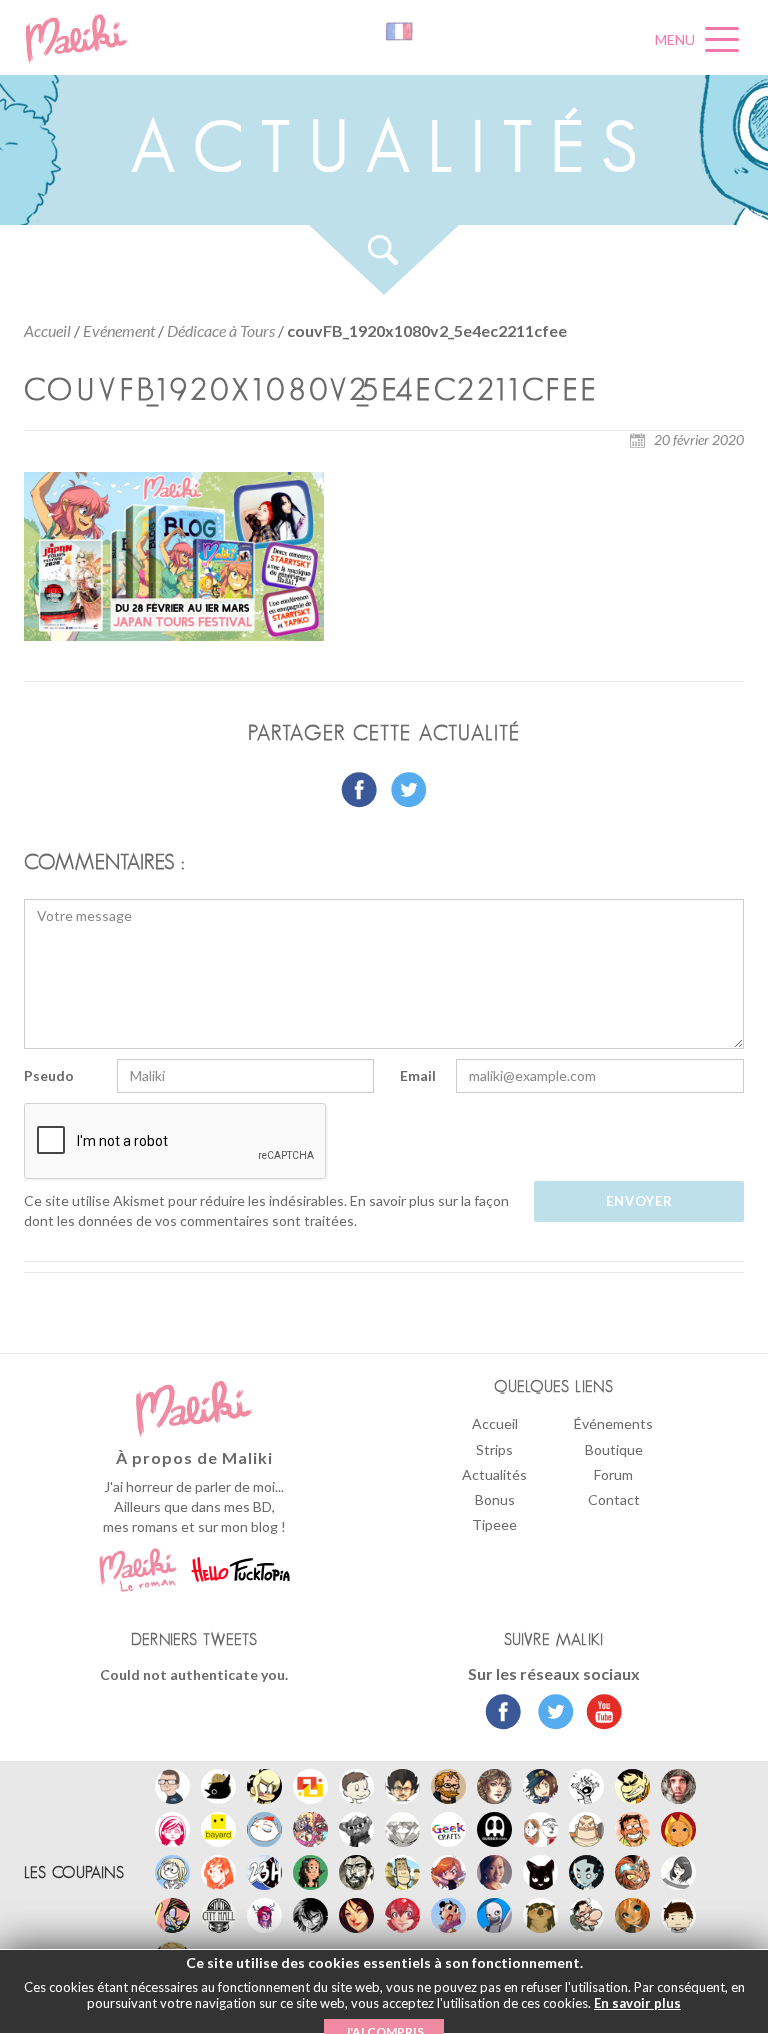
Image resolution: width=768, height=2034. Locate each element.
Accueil (47, 330)
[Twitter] (550, 1714)
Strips (494, 1449)
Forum (613, 1474)
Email (418, 1075)
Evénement (119, 330)
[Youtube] (599, 1714)
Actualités (494, 1474)
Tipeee (494, 1524)
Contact (614, 1499)
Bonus (495, 1499)
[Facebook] (503, 1714)
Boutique (614, 1449)
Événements (613, 1423)
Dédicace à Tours (221, 330)
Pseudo (49, 1075)
